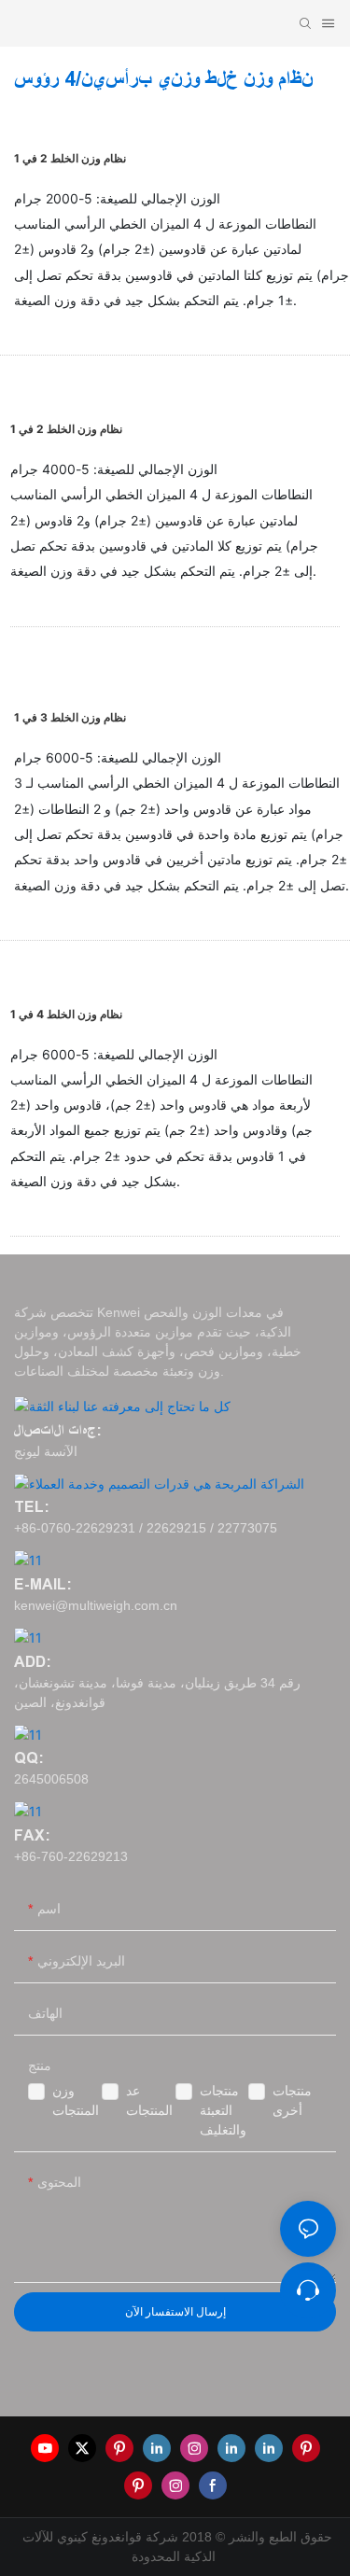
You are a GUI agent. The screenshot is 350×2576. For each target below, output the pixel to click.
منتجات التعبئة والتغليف (223, 2110)
